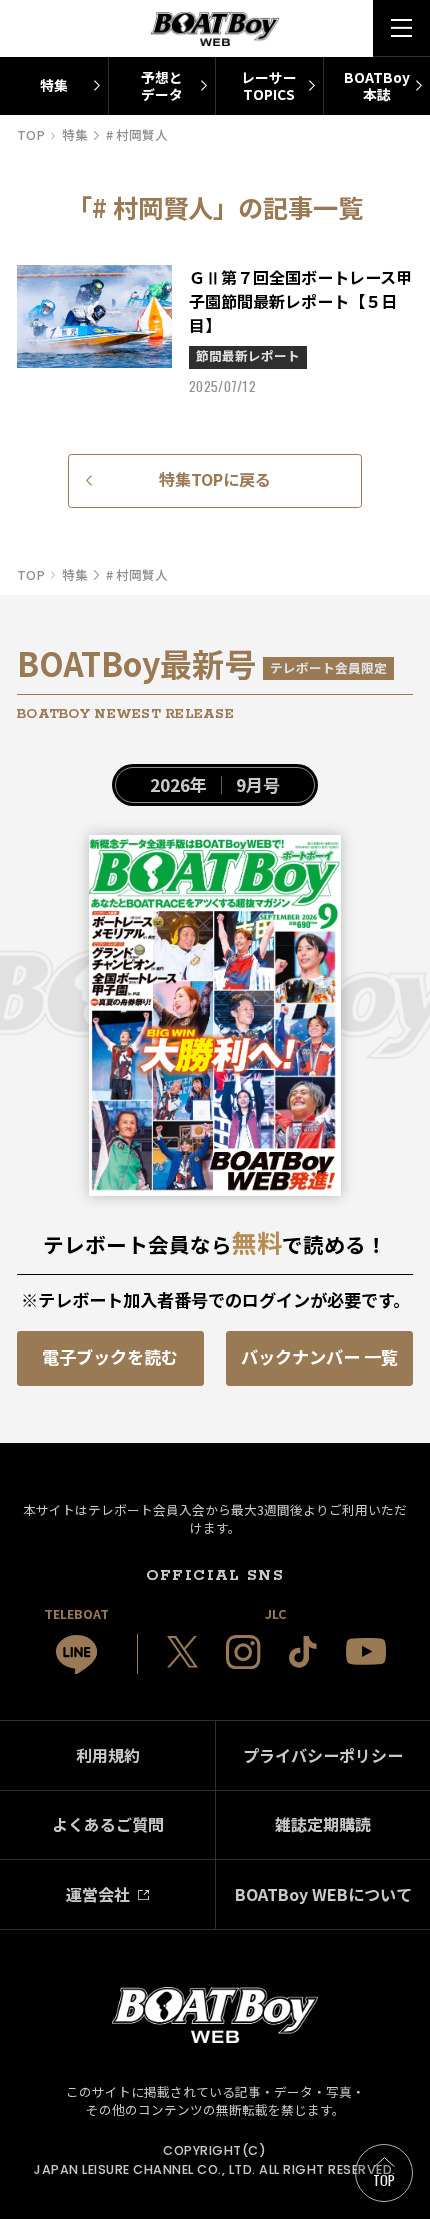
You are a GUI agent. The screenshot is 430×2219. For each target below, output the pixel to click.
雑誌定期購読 (323, 1824)
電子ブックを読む (110, 1356)
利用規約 (108, 1755)
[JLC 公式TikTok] (303, 1652)
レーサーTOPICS (269, 85)
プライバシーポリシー (323, 1755)
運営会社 (98, 1894)
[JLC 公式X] (182, 1652)
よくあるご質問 (108, 1824)
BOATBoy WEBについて (323, 1894)
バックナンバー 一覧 (319, 1356)
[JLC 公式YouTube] (366, 1651)
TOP (384, 2180)
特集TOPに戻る (215, 479)
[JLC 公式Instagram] (243, 1652)
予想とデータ (162, 85)
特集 (54, 85)
